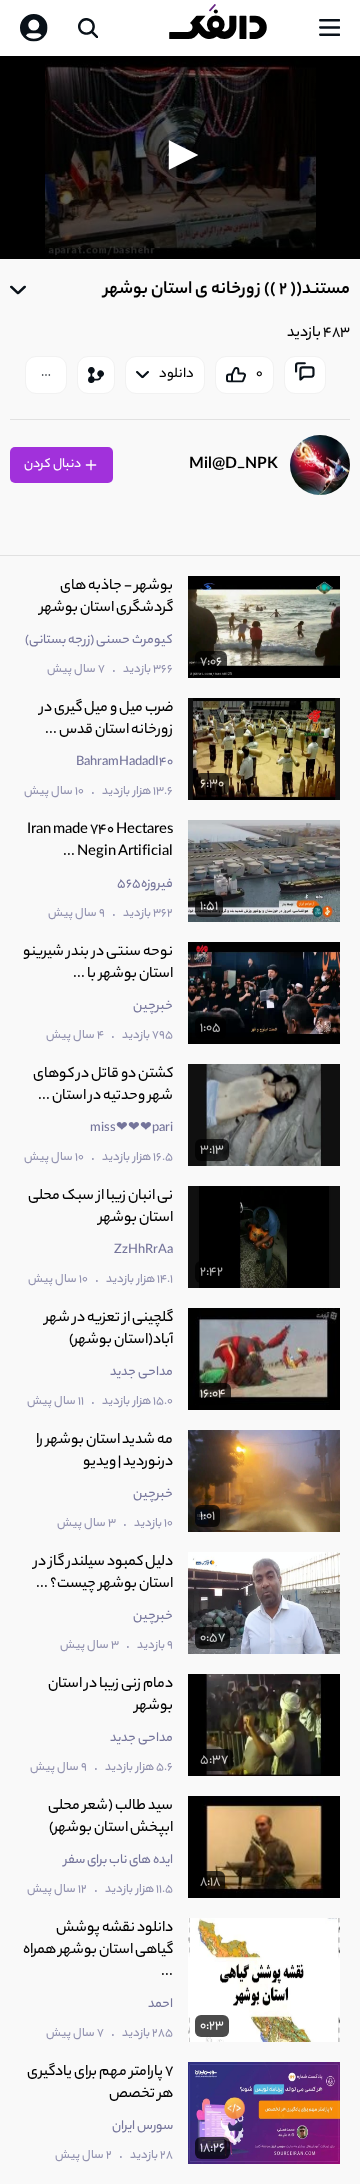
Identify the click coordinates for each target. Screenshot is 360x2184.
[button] (180, 155)
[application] (180, 157)
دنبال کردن (53, 464)
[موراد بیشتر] (46, 375)
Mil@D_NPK (233, 465)
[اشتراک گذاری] (96, 375)
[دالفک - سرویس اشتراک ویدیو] (234, 28)
